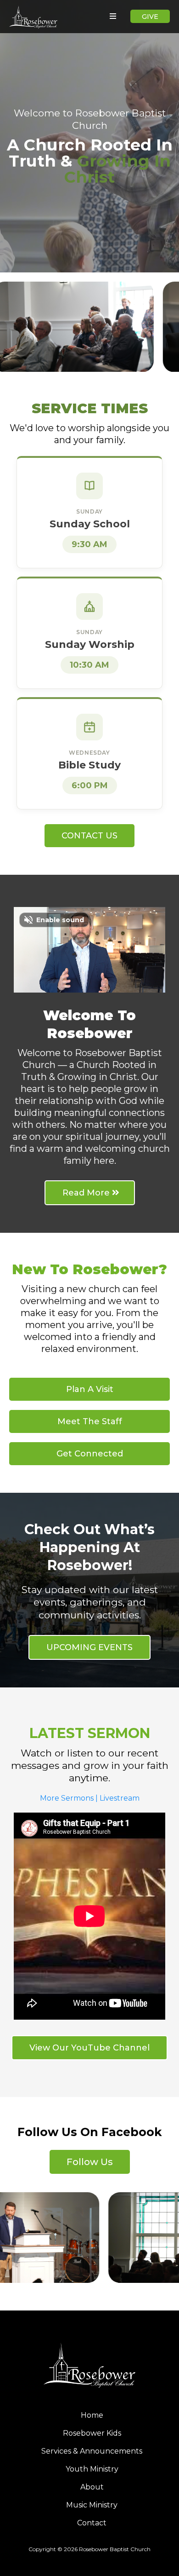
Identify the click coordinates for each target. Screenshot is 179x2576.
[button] (112, 17)
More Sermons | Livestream (90, 1798)
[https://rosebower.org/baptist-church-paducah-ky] (44, 17)
